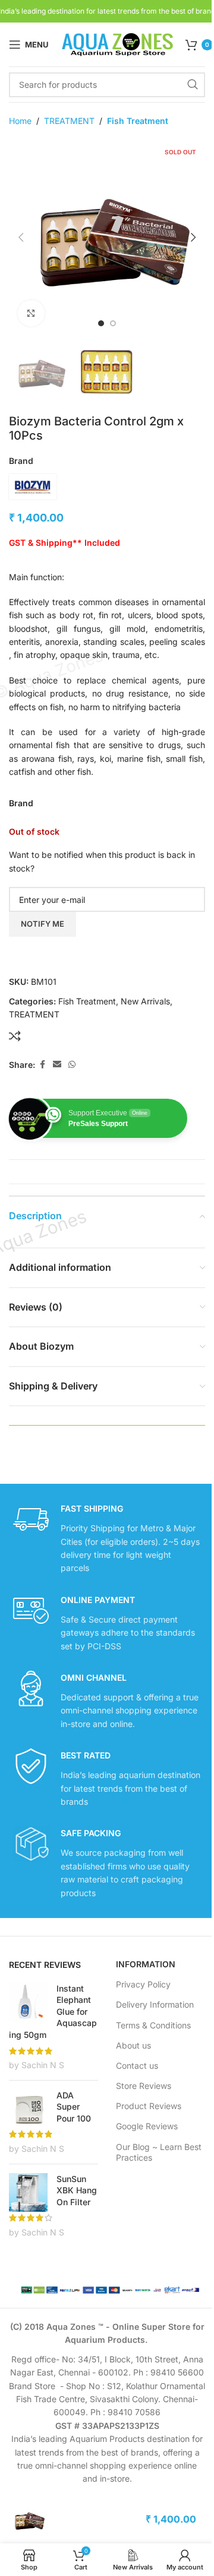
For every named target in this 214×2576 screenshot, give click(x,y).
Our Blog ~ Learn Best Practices (159, 2152)
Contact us (137, 2065)
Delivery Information (155, 2004)
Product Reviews (149, 2106)
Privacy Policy (143, 1984)
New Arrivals (145, 1001)
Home (20, 121)
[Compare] (15, 1036)
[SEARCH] (193, 85)
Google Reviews (147, 2126)
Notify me (43, 924)
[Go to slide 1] (101, 323)
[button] (21, 237)
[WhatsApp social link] (72, 1065)
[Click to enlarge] (31, 314)
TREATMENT (69, 121)
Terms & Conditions (153, 2025)
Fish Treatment (138, 121)
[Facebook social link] (42, 1065)
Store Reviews (144, 2086)
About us (133, 2045)
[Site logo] (117, 44)
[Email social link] (57, 1065)
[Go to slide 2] (113, 323)
